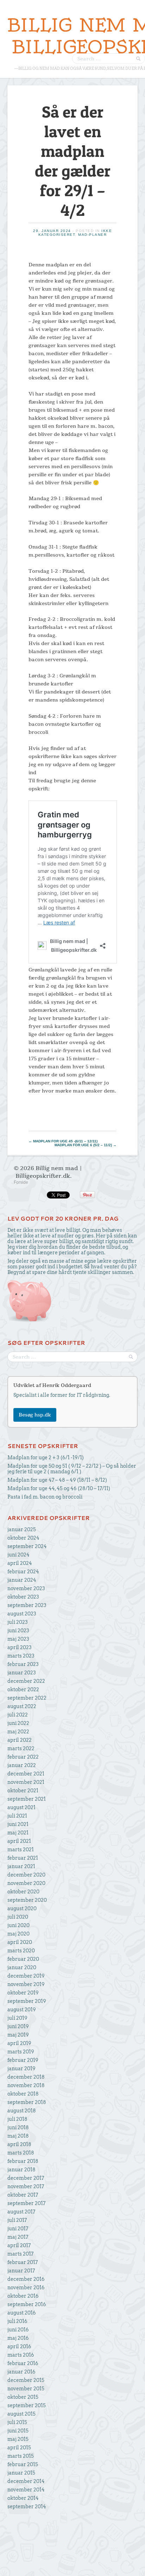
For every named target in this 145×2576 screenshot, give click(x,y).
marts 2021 (21, 1850)
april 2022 (20, 1740)
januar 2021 (21, 1866)
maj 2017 (18, 2237)
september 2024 (27, 1546)
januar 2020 (22, 1967)
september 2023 (27, 1605)
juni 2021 (18, 1824)
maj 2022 (18, 1732)
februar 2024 (23, 1572)
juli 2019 (17, 2018)
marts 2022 (21, 1748)
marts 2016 (21, 2355)
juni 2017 (18, 2229)
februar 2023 (23, 1664)
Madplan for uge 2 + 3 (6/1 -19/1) (46, 1458)
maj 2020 (18, 1934)
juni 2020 (18, 1925)
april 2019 (19, 2043)
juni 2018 (18, 2127)
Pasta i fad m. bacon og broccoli (45, 1497)
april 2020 (20, 1942)
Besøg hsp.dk (35, 1415)
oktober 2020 (23, 1892)
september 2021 (27, 1799)
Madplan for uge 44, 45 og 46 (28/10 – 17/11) (59, 1488)
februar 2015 (23, 2464)
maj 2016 (18, 2338)
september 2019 (27, 2001)
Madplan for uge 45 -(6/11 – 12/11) (63, 1141)
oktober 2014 (23, 2498)
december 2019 (26, 1976)
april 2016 (19, 2346)
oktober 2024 (23, 1538)
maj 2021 (18, 1833)
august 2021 (21, 1807)
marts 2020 (21, 1951)
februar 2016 (23, 2363)
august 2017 (21, 2212)
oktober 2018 (23, 2094)
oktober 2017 (23, 2195)
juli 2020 (18, 1917)
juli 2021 (17, 1816)
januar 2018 (21, 2170)
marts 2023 (21, 1656)
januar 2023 (22, 1673)
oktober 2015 (23, 2397)
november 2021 (26, 1782)
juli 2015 (17, 2422)
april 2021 (19, 1841)
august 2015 (21, 2414)
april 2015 (19, 2448)
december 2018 (26, 2077)
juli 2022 (18, 1715)
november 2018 (26, 2085)
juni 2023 (18, 1631)
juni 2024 (18, 1555)
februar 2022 (23, 1757)
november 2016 (26, 2288)
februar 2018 (23, 2161)
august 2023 (22, 1614)
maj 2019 (18, 2035)
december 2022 (26, 1681)
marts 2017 (20, 2254)
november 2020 (26, 1883)
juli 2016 (17, 2321)
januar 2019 (21, 2069)
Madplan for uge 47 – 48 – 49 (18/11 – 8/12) (57, 1480)
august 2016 (22, 2313)
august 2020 (22, 1908)
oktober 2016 (23, 2296)
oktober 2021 (23, 1791)
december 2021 (26, 1774)
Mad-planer (92, 235)
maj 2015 (18, 2439)
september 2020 (27, 1900)
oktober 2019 (23, 1993)
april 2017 (19, 2245)
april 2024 (20, 1563)
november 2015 (26, 2389)
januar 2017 (21, 2271)
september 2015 (27, 2405)
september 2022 (27, 1698)
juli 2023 (18, 1622)
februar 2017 (23, 2262)
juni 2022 (18, 1723)
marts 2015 (21, 2456)
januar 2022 (22, 1765)
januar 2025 (22, 1529)
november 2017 (26, 2186)
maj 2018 (18, 2136)
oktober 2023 (23, 1597)
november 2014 (26, 2490)
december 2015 (26, 2380)
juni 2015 (18, 2431)
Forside (21, 1182)
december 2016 (26, 2279)
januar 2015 (21, 2473)
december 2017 (26, 2178)
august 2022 (22, 1706)
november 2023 (26, 1588)
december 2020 (26, 1875)
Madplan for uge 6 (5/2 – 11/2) (86, 1145)
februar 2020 (23, 1959)
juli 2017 (17, 2220)
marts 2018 (21, 2153)
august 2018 (22, 2111)
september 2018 (27, 2102)
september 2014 (27, 2507)
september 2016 (27, 2304)
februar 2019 (23, 2060)
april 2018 (19, 2144)
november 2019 (26, 1984)
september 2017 (26, 2203)
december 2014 (26, 2481)
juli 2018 (17, 2119)
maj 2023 (18, 1639)
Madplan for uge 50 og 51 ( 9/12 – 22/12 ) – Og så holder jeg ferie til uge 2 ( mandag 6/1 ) (72, 1469)
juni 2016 (18, 2330)
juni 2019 (18, 2026)
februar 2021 (23, 1858)
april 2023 (20, 1647)
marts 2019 (21, 2052)
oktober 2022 (23, 1689)
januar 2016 (21, 2372)
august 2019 (22, 2010)
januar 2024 (22, 1580)
